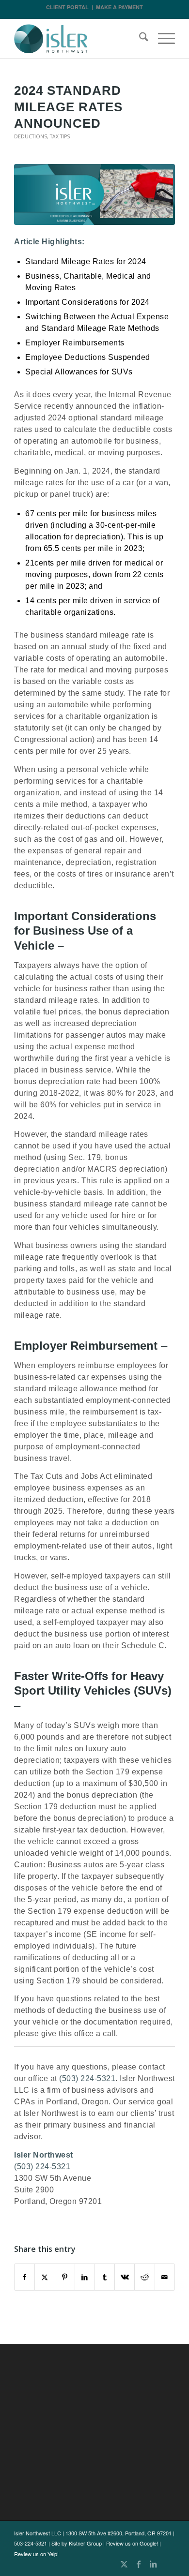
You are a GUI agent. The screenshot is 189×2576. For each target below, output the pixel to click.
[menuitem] (139, 39)
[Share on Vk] (125, 2277)
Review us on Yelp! (36, 2554)
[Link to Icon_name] (168, 2564)
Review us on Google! (132, 2543)
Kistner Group (85, 2543)
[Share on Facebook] (24, 2277)
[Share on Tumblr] (105, 2277)
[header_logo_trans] (78, 39)
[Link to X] (124, 2564)
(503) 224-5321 (87, 2078)
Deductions (31, 136)
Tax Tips (60, 136)
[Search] (139, 39)
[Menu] (162, 39)
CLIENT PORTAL (67, 7)
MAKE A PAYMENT (119, 7)
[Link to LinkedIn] (153, 2564)
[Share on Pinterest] (65, 2277)
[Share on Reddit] (144, 2277)
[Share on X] (45, 2277)
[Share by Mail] (165, 2277)
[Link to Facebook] (139, 2564)
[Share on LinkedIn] (85, 2277)
